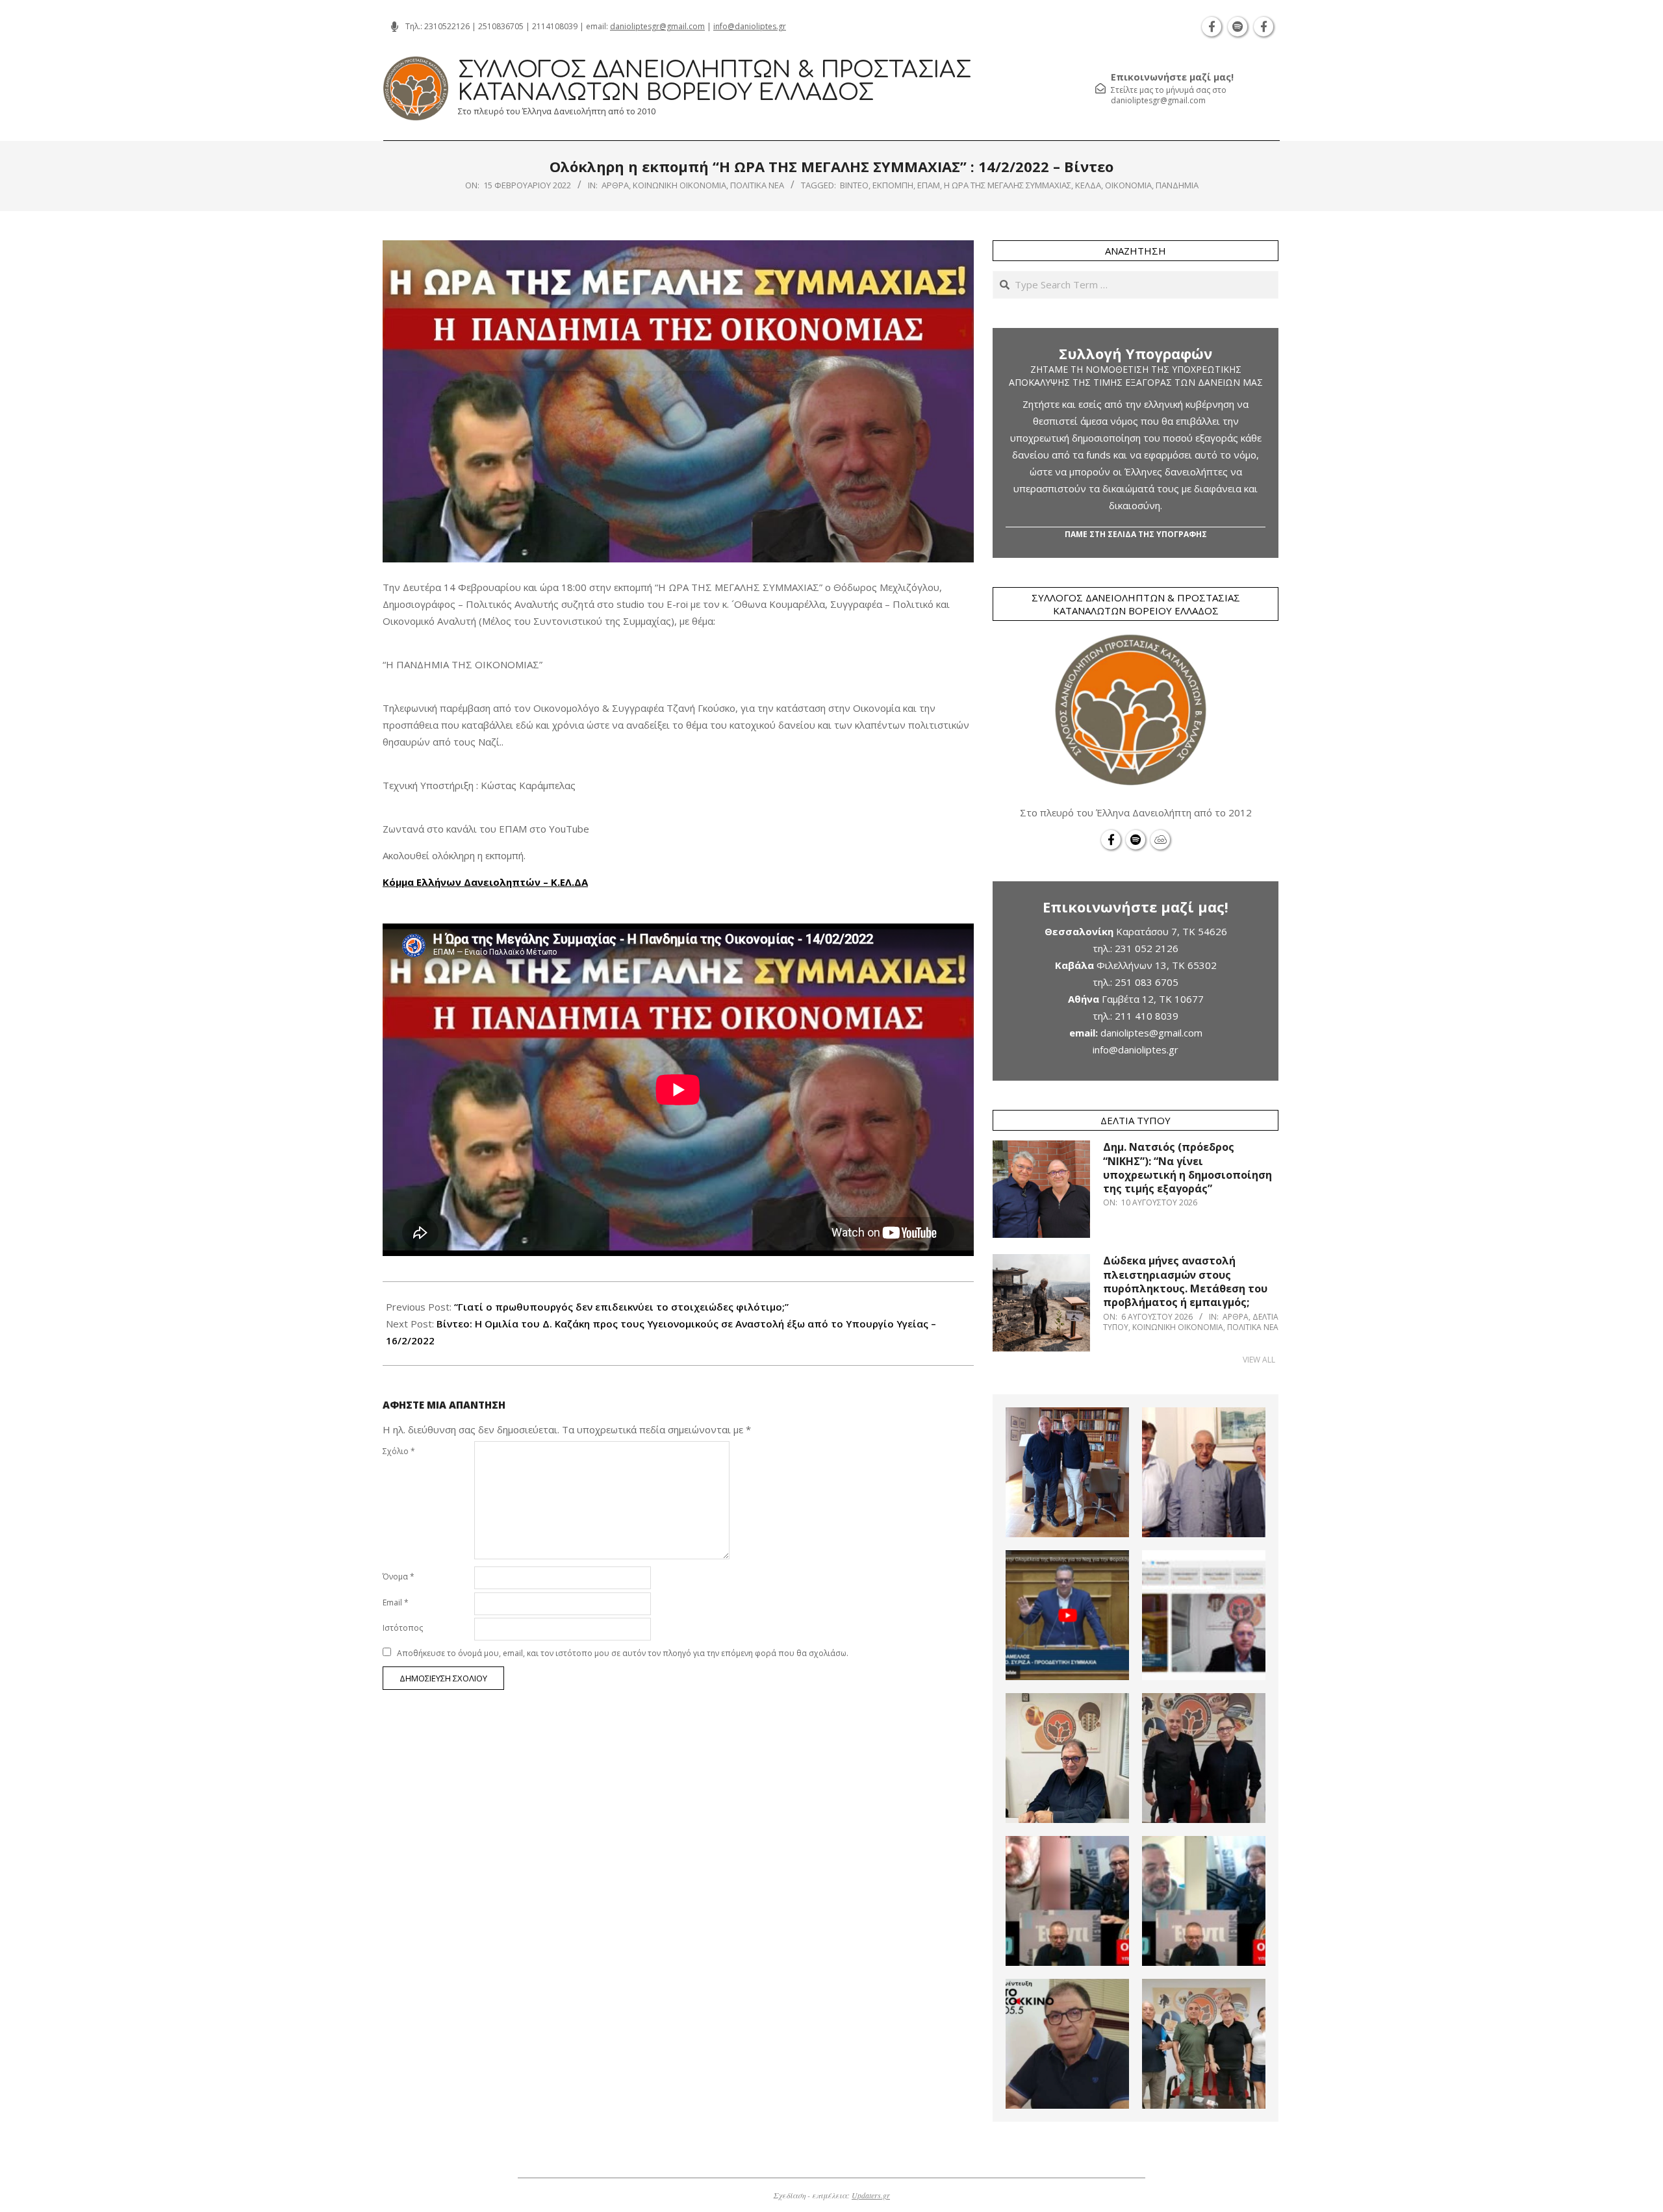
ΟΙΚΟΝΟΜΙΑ (1128, 185)
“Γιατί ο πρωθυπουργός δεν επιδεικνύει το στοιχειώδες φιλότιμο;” (621, 1307)
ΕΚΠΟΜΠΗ (893, 185)
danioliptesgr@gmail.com (657, 26)
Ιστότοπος (403, 1628)
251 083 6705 (1147, 982)
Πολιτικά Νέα (757, 185)
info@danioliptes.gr (750, 26)
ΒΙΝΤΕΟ (854, 185)
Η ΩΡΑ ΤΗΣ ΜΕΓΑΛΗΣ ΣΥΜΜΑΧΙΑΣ (1008, 185)
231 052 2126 (1147, 948)
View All (1259, 1360)
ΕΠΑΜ (929, 185)
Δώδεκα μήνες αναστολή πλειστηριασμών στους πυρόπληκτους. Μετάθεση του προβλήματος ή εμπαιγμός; (1185, 1281)
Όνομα (399, 1577)
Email (396, 1602)
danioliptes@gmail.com (1151, 1033)
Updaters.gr (871, 2195)
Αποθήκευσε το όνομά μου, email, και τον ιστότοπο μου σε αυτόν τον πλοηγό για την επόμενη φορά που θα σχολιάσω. (623, 1653)
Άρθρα (615, 185)
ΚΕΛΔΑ (1088, 185)
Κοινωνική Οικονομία (679, 185)
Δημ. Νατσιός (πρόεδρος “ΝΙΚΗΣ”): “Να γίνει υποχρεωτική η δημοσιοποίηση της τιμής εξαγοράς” (1187, 1168)
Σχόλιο (399, 1451)
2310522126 (447, 26)
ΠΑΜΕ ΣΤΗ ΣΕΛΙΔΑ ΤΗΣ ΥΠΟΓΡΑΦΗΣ (1136, 534)
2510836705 (501, 26)
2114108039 (555, 26)
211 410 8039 (1147, 1016)
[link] (485, 882)
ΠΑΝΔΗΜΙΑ (1177, 185)
